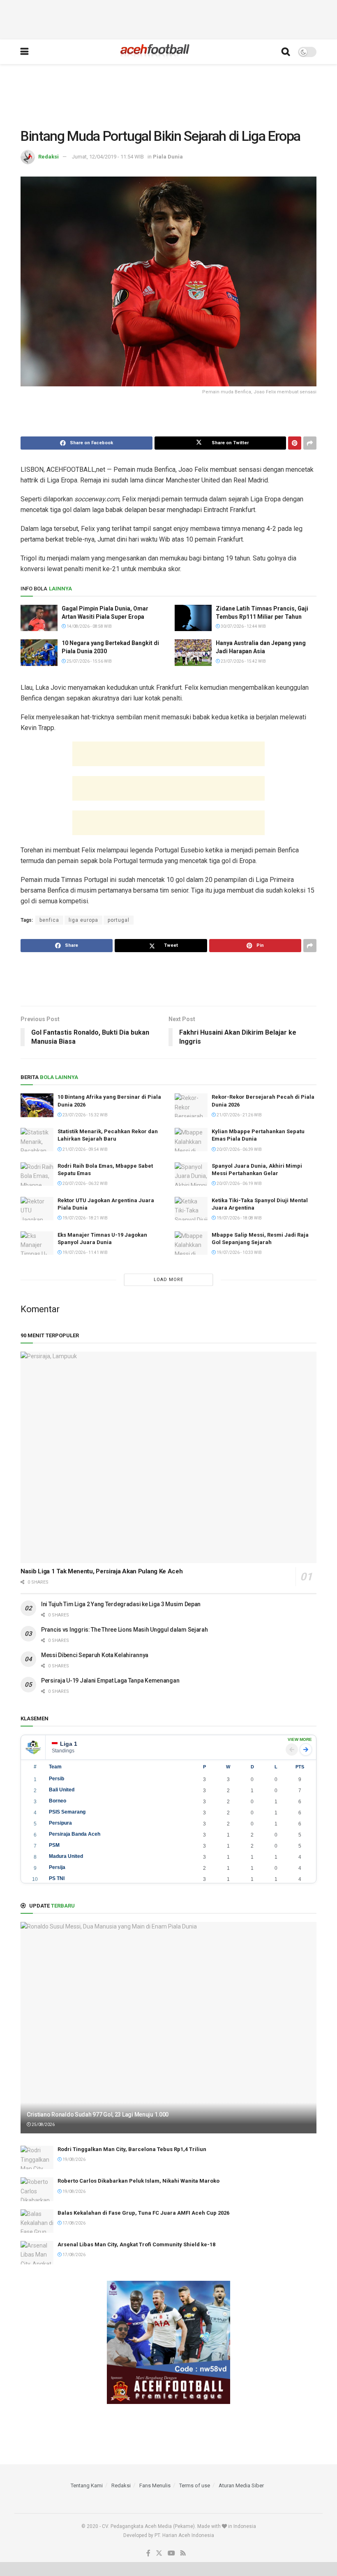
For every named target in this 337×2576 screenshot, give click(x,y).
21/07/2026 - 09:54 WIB (85, 1149)
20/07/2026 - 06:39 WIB (239, 1149)
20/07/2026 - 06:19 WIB (239, 1184)
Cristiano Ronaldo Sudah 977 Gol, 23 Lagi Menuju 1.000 (98, 2115)
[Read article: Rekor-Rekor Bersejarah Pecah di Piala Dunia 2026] (191, 1105)
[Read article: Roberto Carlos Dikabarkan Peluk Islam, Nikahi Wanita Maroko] (37, 2189)
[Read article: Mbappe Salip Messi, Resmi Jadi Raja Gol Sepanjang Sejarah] (191, 1243)
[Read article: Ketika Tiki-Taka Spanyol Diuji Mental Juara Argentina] (191, 1209)
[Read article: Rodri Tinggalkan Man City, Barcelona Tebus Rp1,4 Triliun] (37, 2157)
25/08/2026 (43, 2125)
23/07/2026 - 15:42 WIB (243, 661)
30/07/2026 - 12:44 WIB (243, 626)
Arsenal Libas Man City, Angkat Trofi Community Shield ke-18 (136, 2244)
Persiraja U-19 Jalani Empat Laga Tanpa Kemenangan (110, 1681)
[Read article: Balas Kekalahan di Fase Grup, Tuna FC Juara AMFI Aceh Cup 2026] (37, 2221)
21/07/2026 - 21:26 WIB (239, 1115)
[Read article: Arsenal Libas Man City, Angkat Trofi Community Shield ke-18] (37, 2253)
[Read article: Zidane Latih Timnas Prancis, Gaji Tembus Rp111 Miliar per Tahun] (193, 618)
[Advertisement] (168, 18)
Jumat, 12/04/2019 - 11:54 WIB (108, 157)
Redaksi (48, 157)
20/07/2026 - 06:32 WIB (85, 1184)
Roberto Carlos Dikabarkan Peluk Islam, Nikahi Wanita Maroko (138, 2181)
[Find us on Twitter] (159, 2553)
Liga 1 (69, 1744)
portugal (119, 920)
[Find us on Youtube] (171, 2553)
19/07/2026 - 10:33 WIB (239, 1252)
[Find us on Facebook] (148, 2553)
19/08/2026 (74, 2159)
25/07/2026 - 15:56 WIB (89, 661)
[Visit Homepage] (155, 52)
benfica (49, 920)
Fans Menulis (155, 2485)
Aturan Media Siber (241, 2485)
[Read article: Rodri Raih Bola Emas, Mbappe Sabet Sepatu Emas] (37, 1174)
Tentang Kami (87, 2485)
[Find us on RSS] (183, 2553)
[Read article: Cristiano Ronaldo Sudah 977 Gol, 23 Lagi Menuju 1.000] (168, 2028)
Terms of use (195, 2485)
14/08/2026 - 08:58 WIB (89, 626)
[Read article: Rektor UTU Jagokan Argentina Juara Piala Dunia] (37, 1209)
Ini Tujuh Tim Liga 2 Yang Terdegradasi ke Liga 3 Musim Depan (121, 1604)
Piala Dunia (168, 157)
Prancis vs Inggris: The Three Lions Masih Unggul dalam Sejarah (125, 1630)
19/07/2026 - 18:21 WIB (85, 1218)
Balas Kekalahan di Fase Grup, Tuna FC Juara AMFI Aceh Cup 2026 (143, 2213)
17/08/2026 (74, 2223)
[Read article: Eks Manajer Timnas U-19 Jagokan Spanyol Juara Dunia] (37, 1243)
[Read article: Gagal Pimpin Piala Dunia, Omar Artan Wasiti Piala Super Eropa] (39, 618)
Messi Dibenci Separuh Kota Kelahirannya (95, 1655)
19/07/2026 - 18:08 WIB (239, 1218)
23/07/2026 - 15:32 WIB (85, 1115)
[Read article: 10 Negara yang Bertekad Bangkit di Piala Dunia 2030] (39, 652)
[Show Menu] (24, 52)
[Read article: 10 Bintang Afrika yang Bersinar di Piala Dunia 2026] (37, 1105)
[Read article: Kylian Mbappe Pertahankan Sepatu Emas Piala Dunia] (191, 1140)
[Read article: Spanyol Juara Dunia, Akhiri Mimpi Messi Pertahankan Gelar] (191, 1174)
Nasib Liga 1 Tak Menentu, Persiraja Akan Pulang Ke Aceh (102, 1571)
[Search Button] (286, 52)
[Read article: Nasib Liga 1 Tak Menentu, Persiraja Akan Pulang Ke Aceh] (168, 1457)
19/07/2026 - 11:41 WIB (85, 1252)
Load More (168, 1280)
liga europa (83, 920)
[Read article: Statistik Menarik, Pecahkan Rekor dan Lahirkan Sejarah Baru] (37, 1140)
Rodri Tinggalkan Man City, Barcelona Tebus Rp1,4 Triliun (132, 2149)
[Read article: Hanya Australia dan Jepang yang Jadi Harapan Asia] (193, 652)
